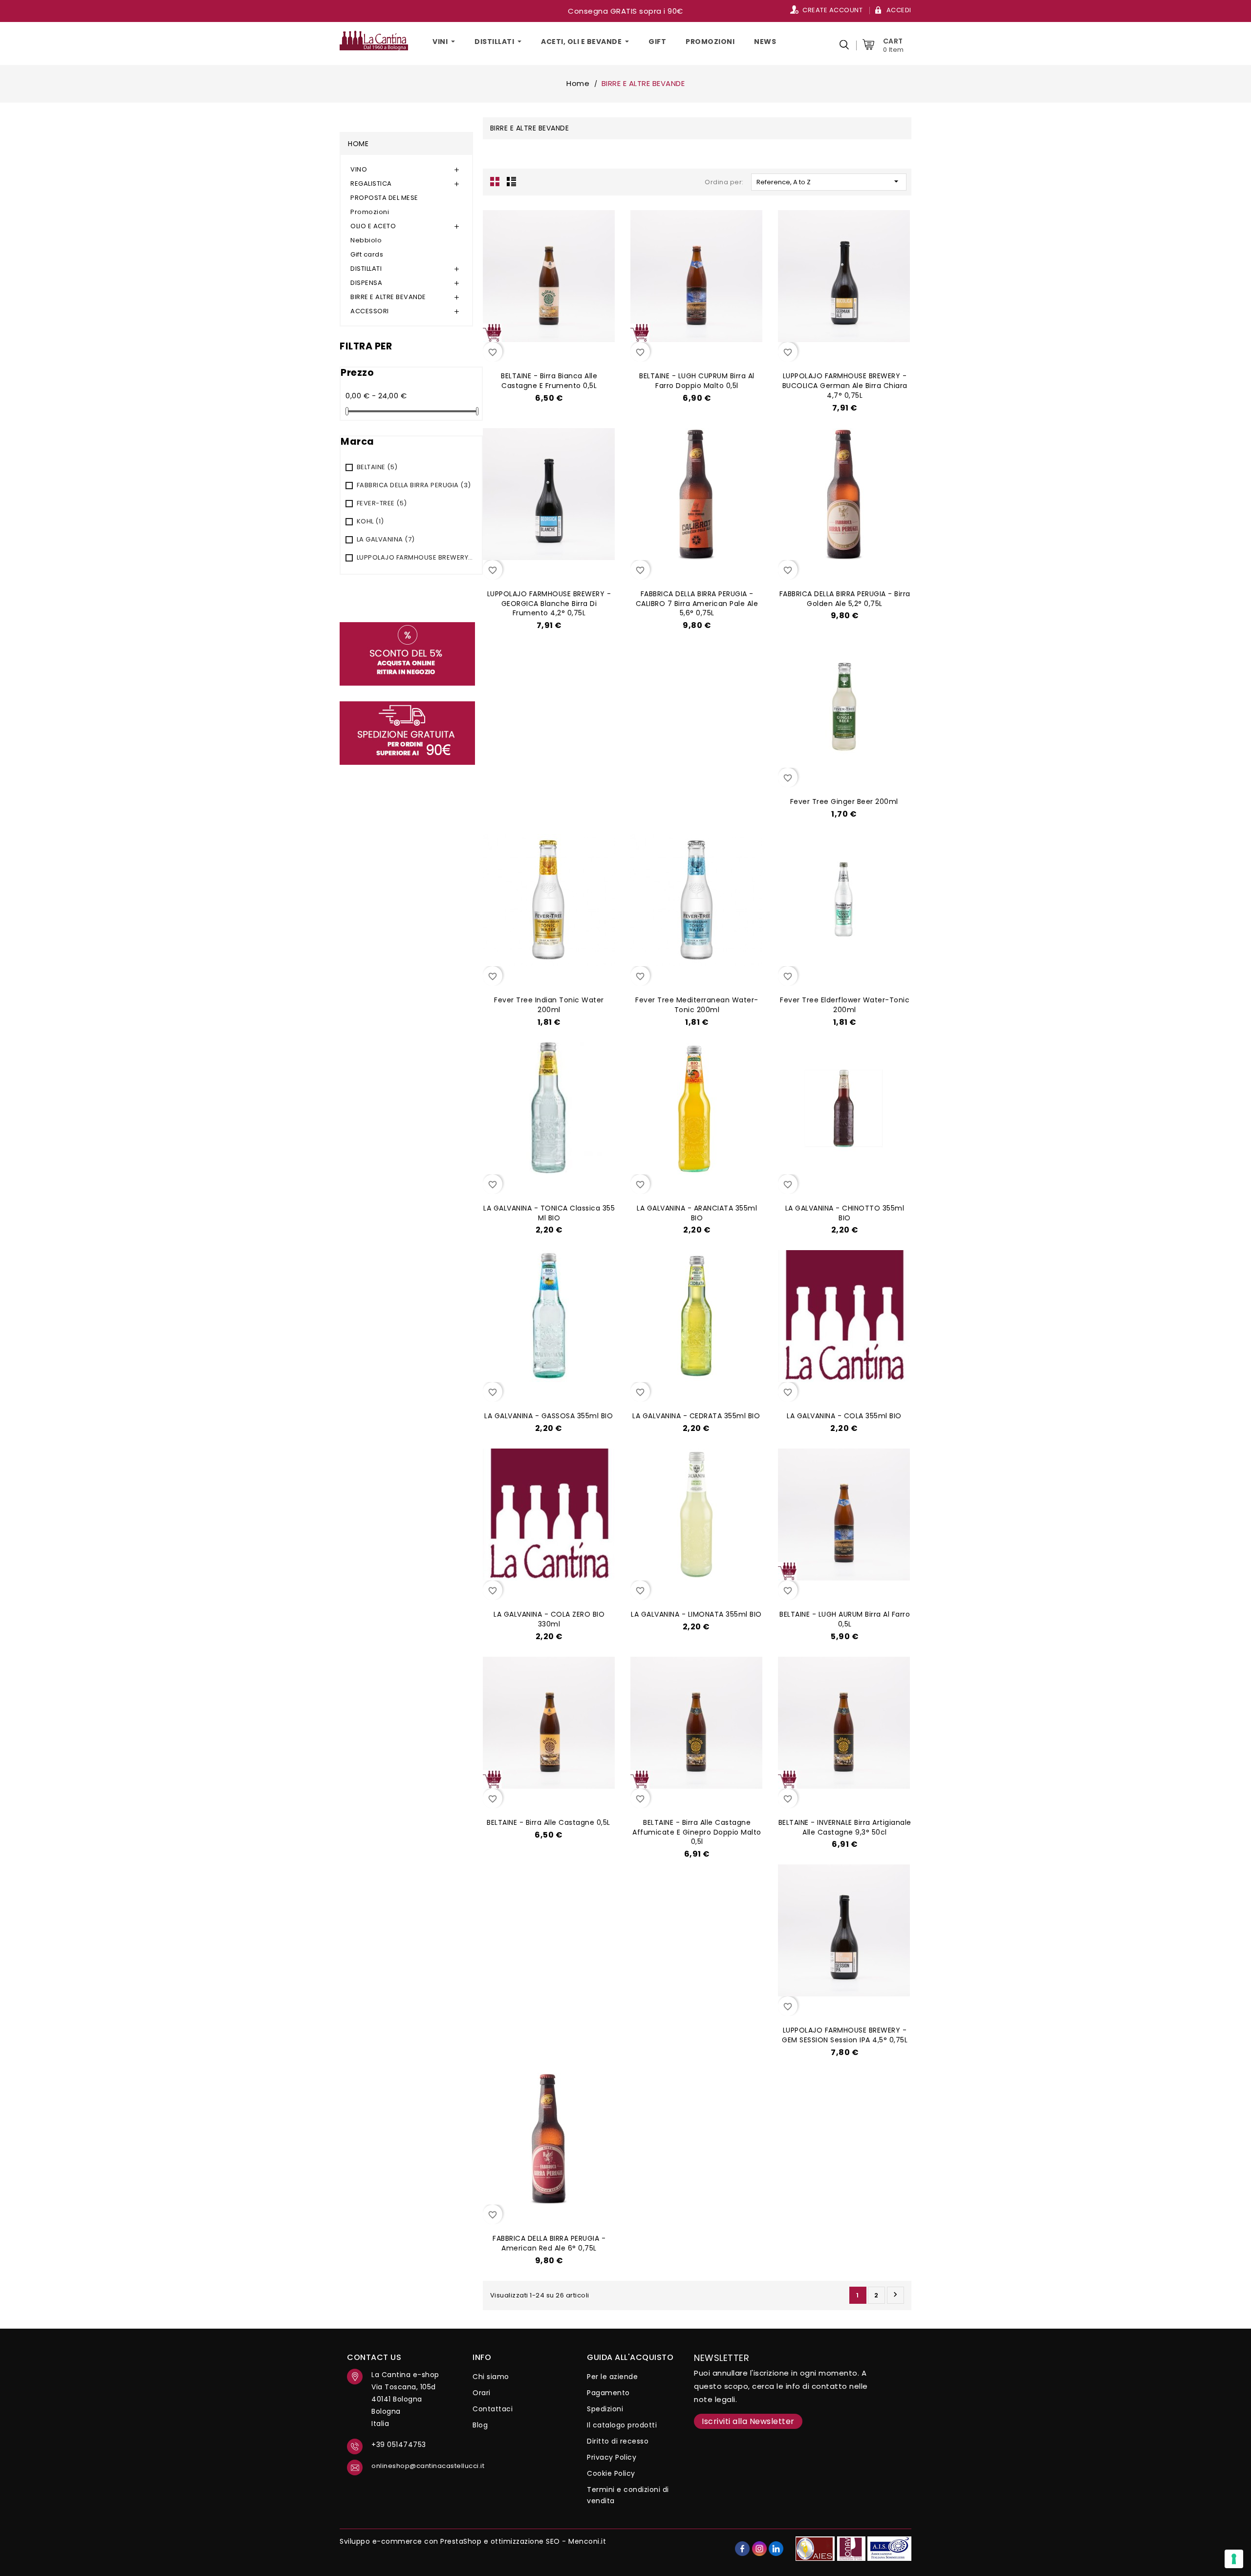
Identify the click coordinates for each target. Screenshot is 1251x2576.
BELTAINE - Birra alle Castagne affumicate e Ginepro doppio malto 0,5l (697, 1832)
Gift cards (367, 254)
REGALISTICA (371, 184)
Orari (482, 2393)
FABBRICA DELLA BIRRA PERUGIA (414, 485)
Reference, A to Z (829, 182)
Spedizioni (605, 2409)
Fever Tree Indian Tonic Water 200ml (549, 1005)
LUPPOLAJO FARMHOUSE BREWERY (415, 557)
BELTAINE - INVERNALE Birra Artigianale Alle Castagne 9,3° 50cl (845, 1827)
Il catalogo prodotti (622, 2425)
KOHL (370, 521)
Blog (480, 2425)
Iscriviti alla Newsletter (748, 2421)
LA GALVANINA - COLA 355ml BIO (844, 1416)
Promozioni (370, 212)
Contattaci (493, 2409)
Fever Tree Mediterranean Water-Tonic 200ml (697, 1005)
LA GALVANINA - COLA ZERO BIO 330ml (549, 1619)
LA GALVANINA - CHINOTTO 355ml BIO (845, 1213)
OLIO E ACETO (373, 226)
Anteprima (557, 349)
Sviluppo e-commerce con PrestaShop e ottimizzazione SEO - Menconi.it (473, 2541)
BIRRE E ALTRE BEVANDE (388, 297)
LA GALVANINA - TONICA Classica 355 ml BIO (549, 1213)
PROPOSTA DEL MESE (384, 198)
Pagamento (608, 2393)
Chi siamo (491, 2377)
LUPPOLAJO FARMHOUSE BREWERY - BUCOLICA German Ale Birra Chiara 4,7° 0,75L (845, 386)
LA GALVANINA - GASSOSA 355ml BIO (549, 1416)
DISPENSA (366, 283)
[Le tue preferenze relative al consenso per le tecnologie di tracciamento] (1234, 2559)
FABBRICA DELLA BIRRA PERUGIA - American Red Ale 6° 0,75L (549, 2243)
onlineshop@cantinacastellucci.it (415, 2466)
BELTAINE (377, 467)
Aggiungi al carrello (535, 349)
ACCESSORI (370, 311)
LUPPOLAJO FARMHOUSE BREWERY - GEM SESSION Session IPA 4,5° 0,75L (845, 2035)
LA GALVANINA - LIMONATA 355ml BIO (696, 1614)
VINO (359, 169)
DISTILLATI (366, 269)
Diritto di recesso (618, 2441)
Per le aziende (612, 2377)
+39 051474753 (399, 2445)
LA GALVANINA (386, 539)
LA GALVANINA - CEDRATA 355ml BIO (696, 1416)
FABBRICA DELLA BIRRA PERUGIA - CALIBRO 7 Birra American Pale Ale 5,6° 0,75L (697, 604)
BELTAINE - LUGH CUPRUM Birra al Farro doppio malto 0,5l (697, 381)
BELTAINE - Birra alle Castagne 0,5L (549, 1822)
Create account (832, 10)
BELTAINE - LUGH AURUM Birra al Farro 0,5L (845, 1619)
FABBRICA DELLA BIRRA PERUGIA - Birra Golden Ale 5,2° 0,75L (845, 599)
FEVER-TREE (382, 503)
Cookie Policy (611, 2473)
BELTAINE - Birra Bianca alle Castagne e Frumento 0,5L (549, 381)
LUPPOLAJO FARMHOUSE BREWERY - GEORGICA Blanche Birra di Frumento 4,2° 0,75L (549, 604)
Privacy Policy (612, 2457)
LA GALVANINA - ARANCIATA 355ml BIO (697, 1213)
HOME (358, 144)
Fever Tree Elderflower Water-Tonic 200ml (845, 1005)
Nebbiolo (366, 240)
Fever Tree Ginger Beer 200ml (844, 801)
